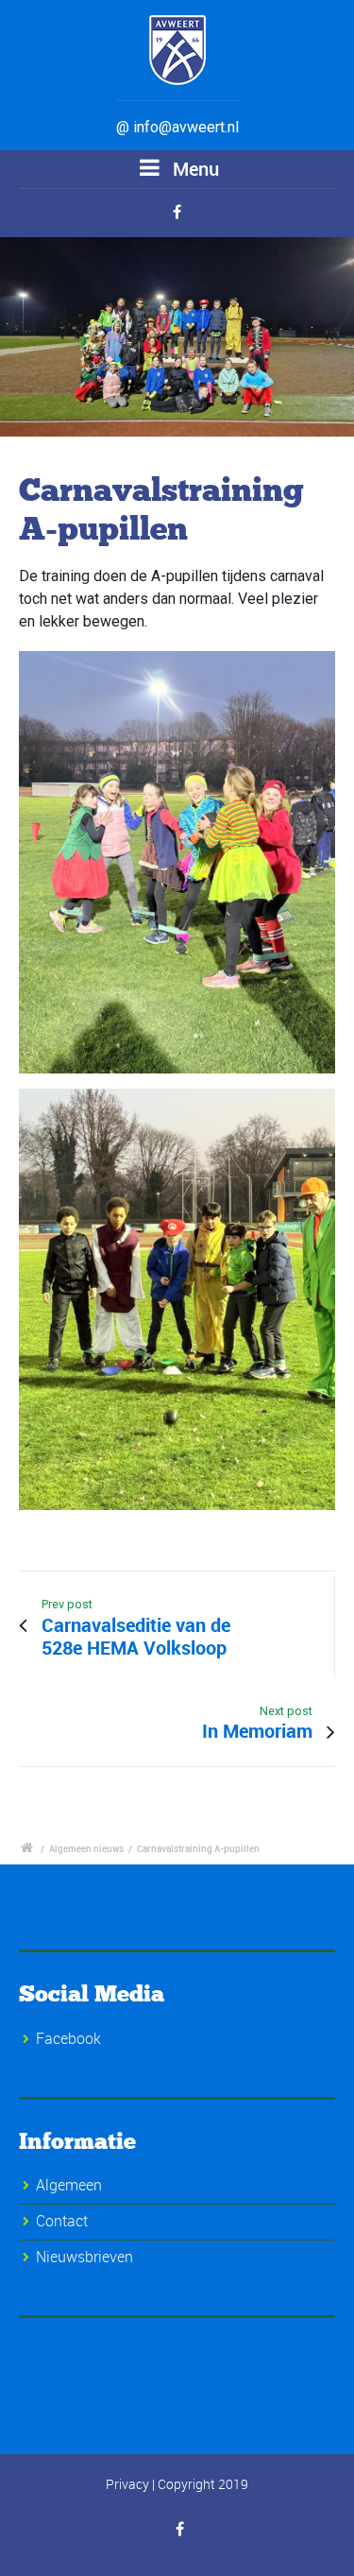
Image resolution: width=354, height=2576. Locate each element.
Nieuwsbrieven (84, 2257)
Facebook (68, 2038)
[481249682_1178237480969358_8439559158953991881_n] (177, 337)
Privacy (127, 2484)
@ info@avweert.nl (177, 127)
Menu (194, 169)
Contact (62, 2221)
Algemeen (69, 2185)
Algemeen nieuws (86, 1848)
